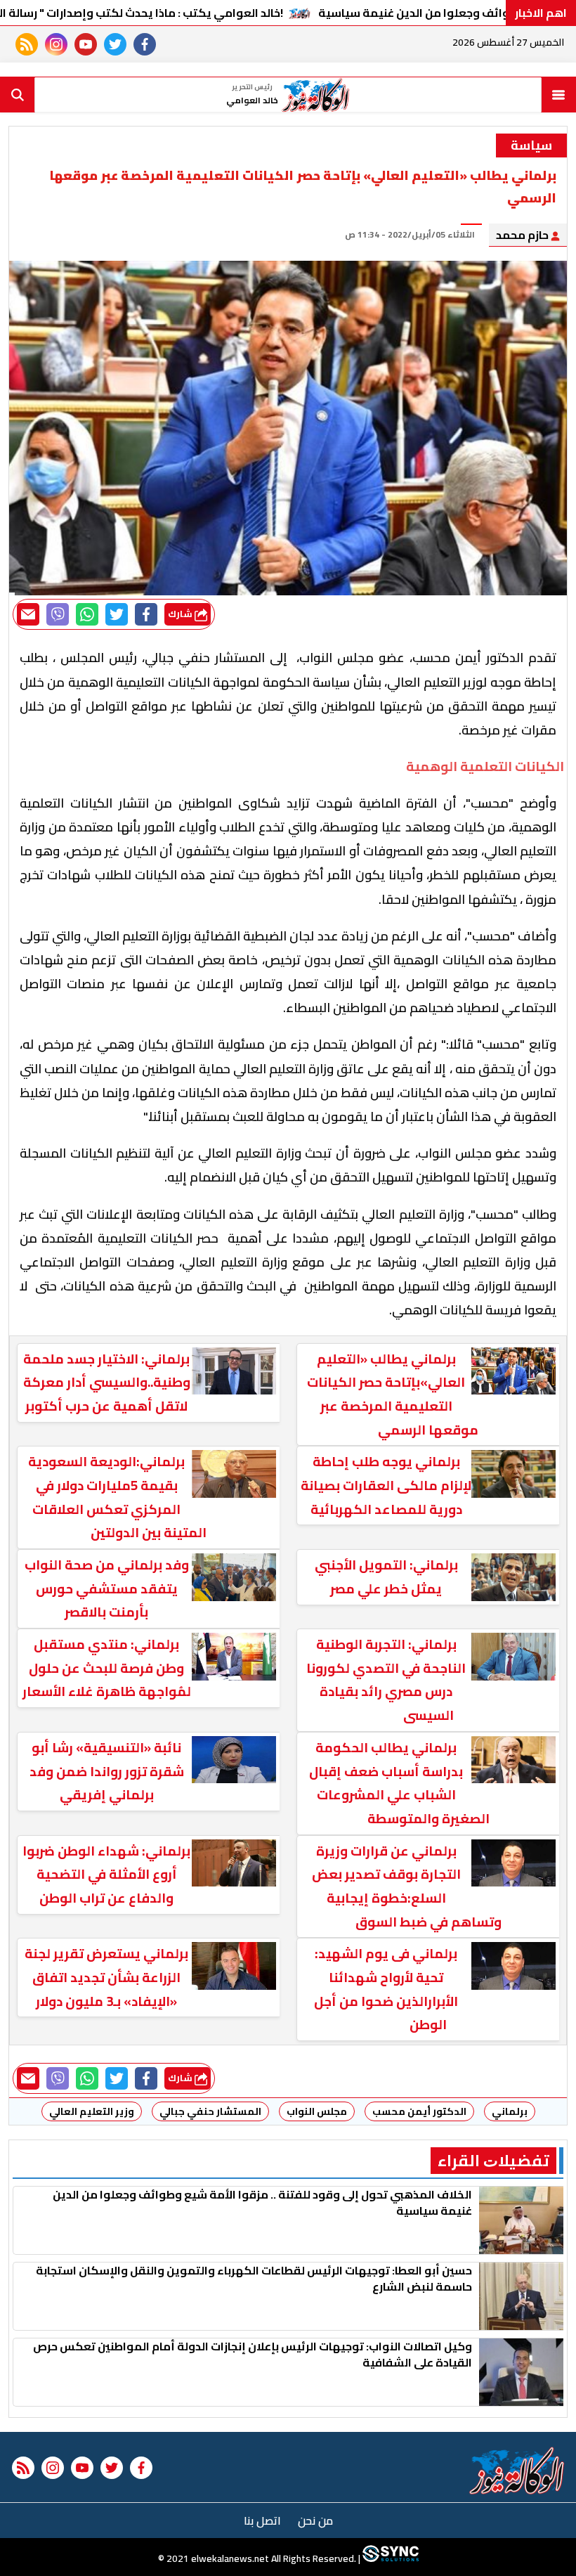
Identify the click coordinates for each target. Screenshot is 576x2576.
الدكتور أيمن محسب (419, 2111)
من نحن (315, 2520)
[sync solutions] (390, 2558)
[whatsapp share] (87, 614)
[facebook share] (146, 614)
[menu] (558, 95)
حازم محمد (523, 235)
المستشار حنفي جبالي (210, 2111)
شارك (181, 614)
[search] (18, 95)
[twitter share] (117, 614)
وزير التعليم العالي (92, 2111)
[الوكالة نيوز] (517, 2471)
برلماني (510, 2111)
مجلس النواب (317, 2111)
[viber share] (58, 614)
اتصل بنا (262, 2520)
